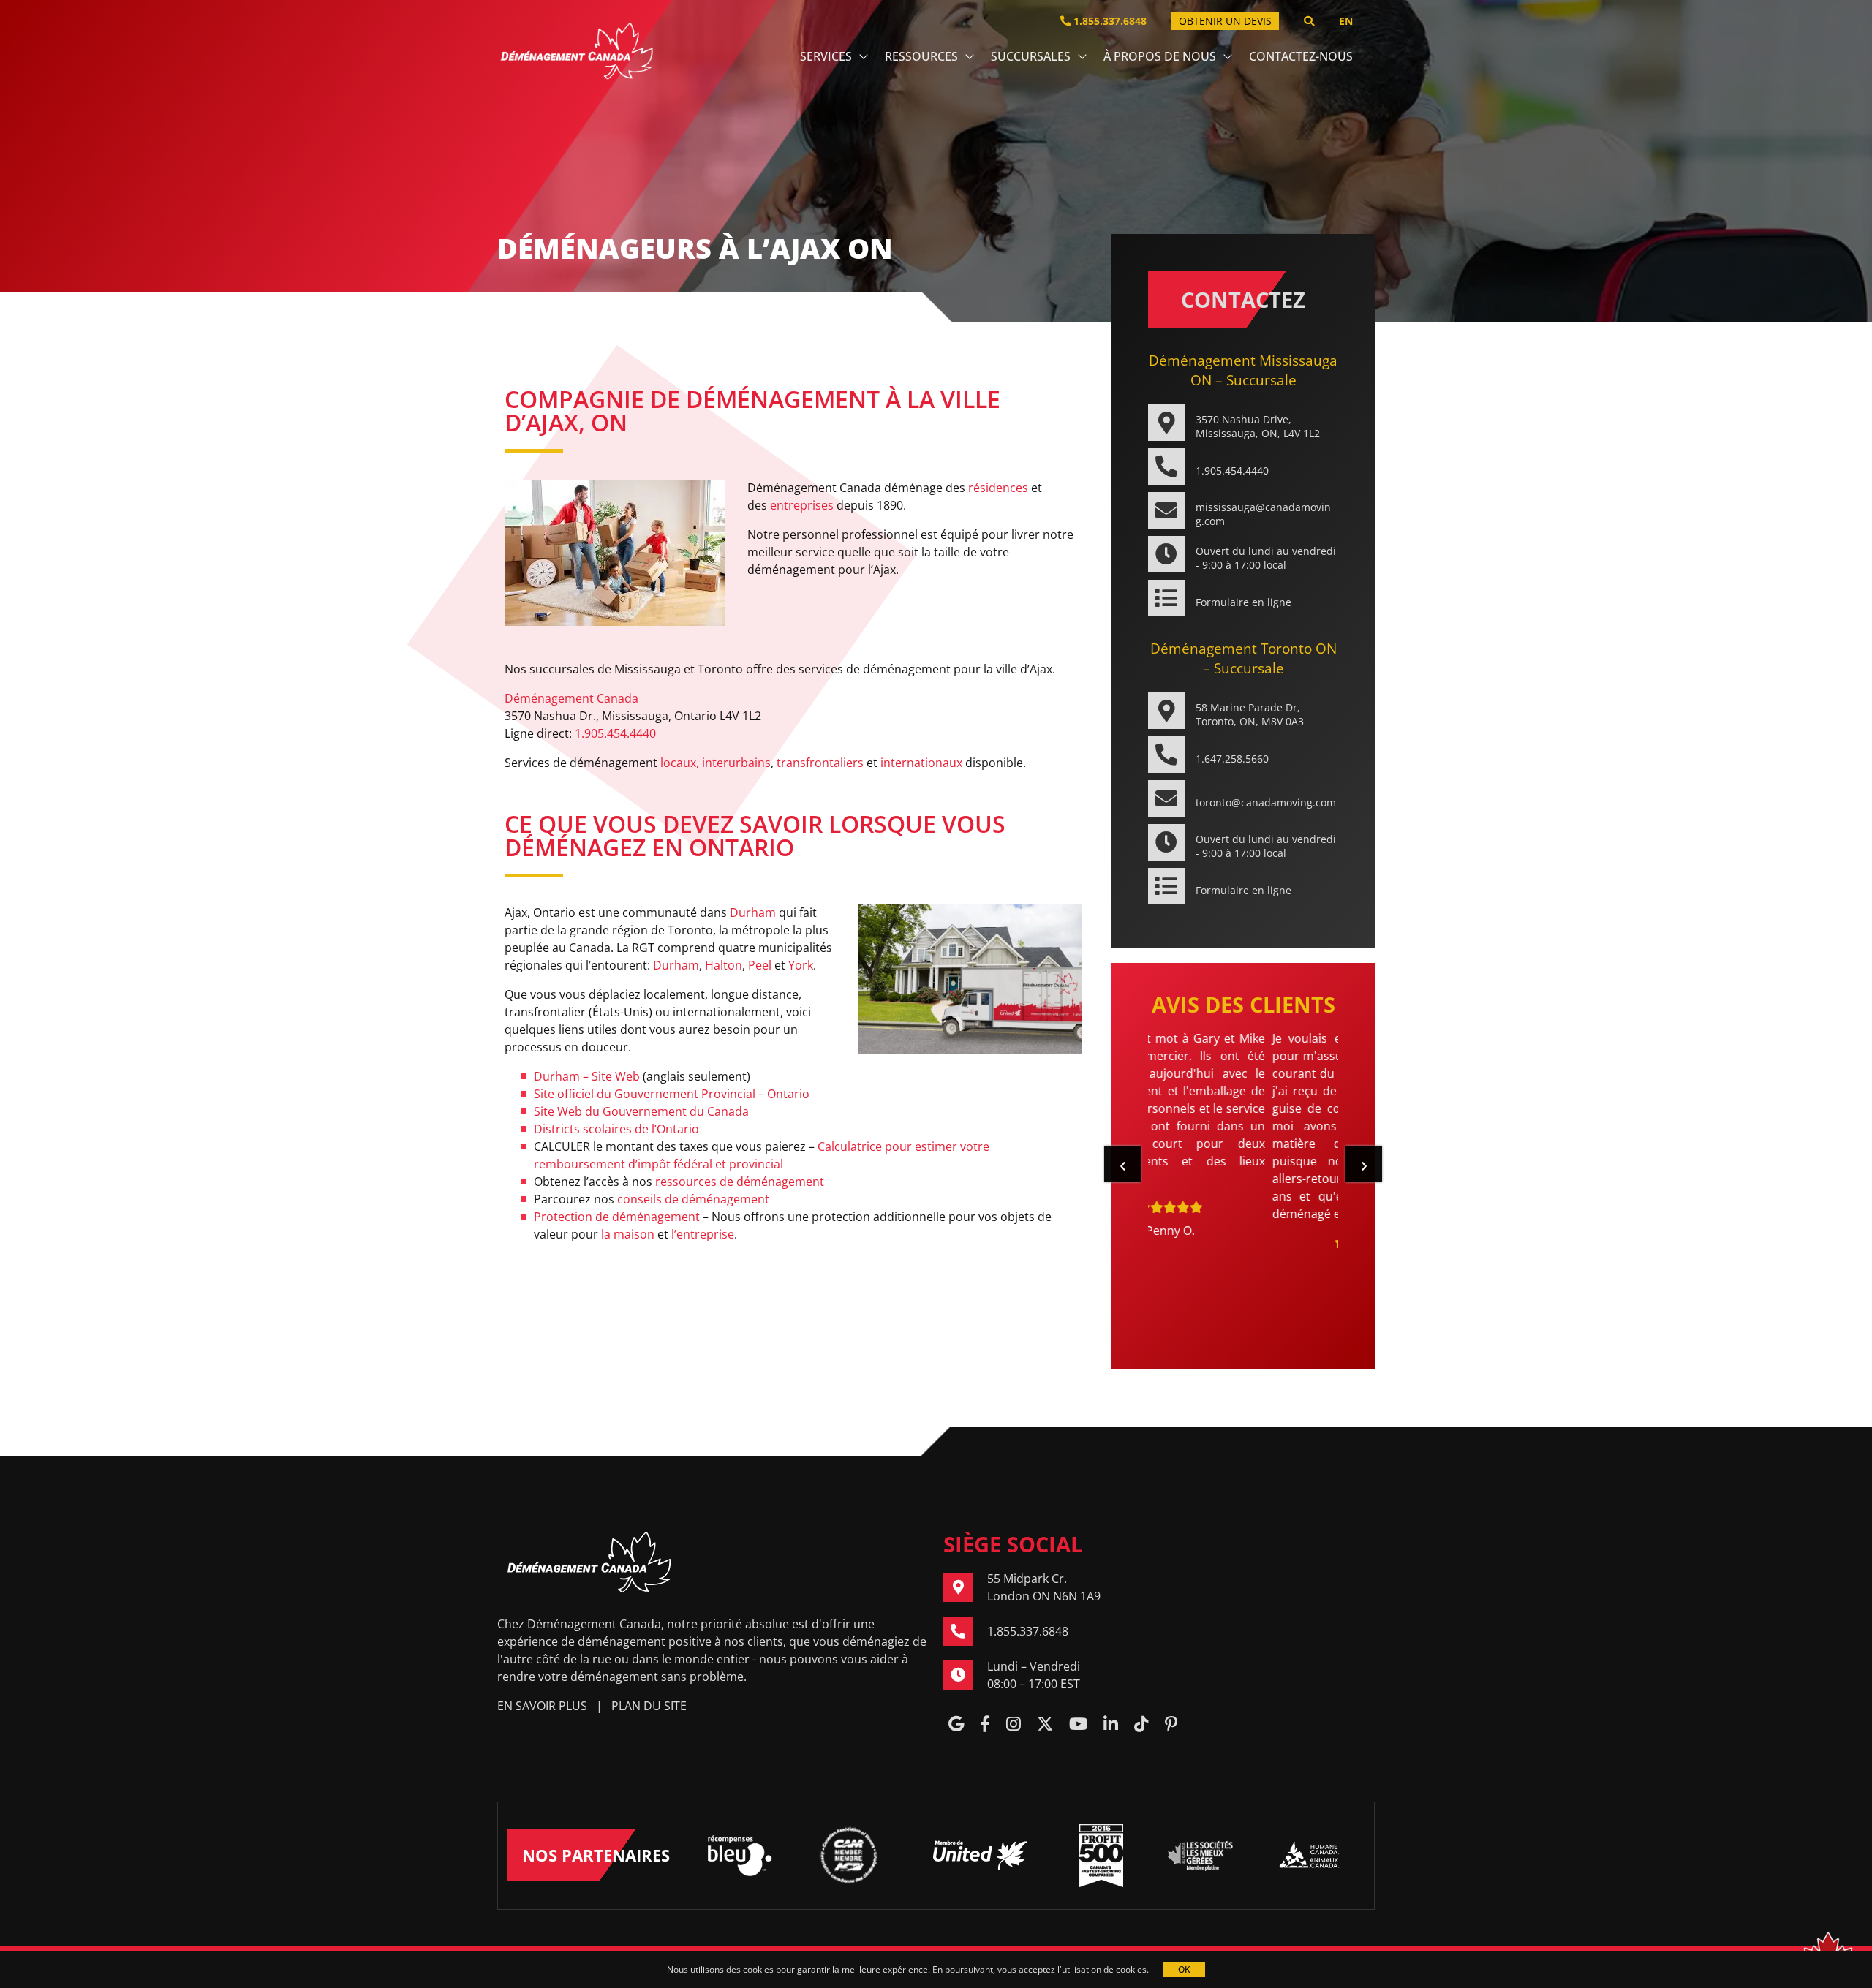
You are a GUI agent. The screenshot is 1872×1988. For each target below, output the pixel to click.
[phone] (965, 1631)
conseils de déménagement (693, 1199)
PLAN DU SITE (649, 1706)
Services (826, 56)
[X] (1045, 1725)
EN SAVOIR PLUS (542, 1706)
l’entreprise (703, 1234)
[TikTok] (1141, 1725)
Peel (760, 965)
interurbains (736, 763)
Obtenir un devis (1225, 21)
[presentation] (1122, 1164)
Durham (753, 912)
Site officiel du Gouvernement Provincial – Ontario (672, 1094)
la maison (628, 1234)
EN (1346, 21)
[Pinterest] (1171, 1725)
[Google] (956, 1725)
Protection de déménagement (617, 1217)
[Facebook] (985, 1725)
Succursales (1031, 56)
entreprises (802, 505)
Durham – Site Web (587, 1076)
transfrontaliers (820, 763)
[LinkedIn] (1111, 1725)
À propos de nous (1160, 56)
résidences (998, 488)
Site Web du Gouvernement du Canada (641, 1111)
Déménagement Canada (571, 698)
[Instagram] (1014, 1725)
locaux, (680, 763)
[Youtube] (1078, 1725)
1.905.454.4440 (615, 733)
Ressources (921, 56)
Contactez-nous (1301, 56)
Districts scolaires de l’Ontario (616, 1129)
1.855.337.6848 (1109, 21)
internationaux (921, 763)
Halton (724, 965)
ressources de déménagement (740, 1182)
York (801, 965)
